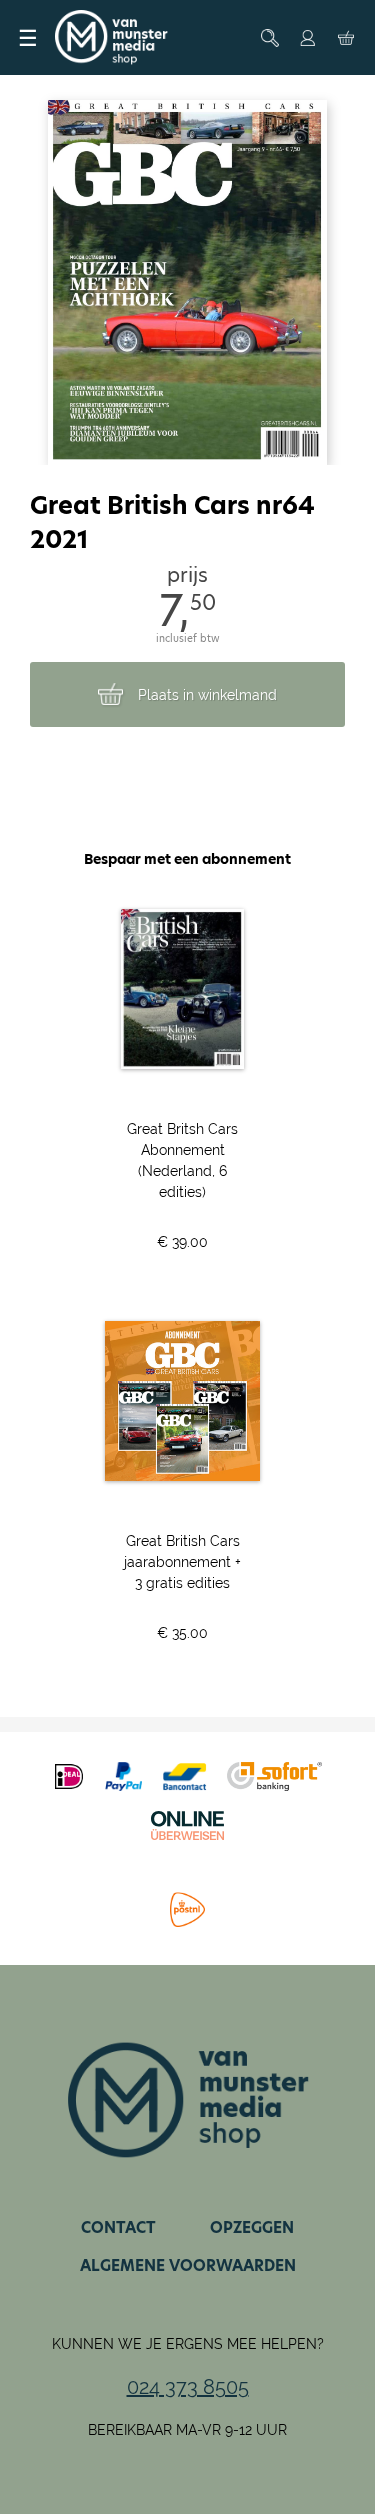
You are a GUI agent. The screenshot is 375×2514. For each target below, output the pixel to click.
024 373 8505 (188, 2387)
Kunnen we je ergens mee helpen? (188, 2344)
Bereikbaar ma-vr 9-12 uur (187, 2430)
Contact (118, 2227)
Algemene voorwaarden (188, 2265)
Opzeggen (252, 2227)
